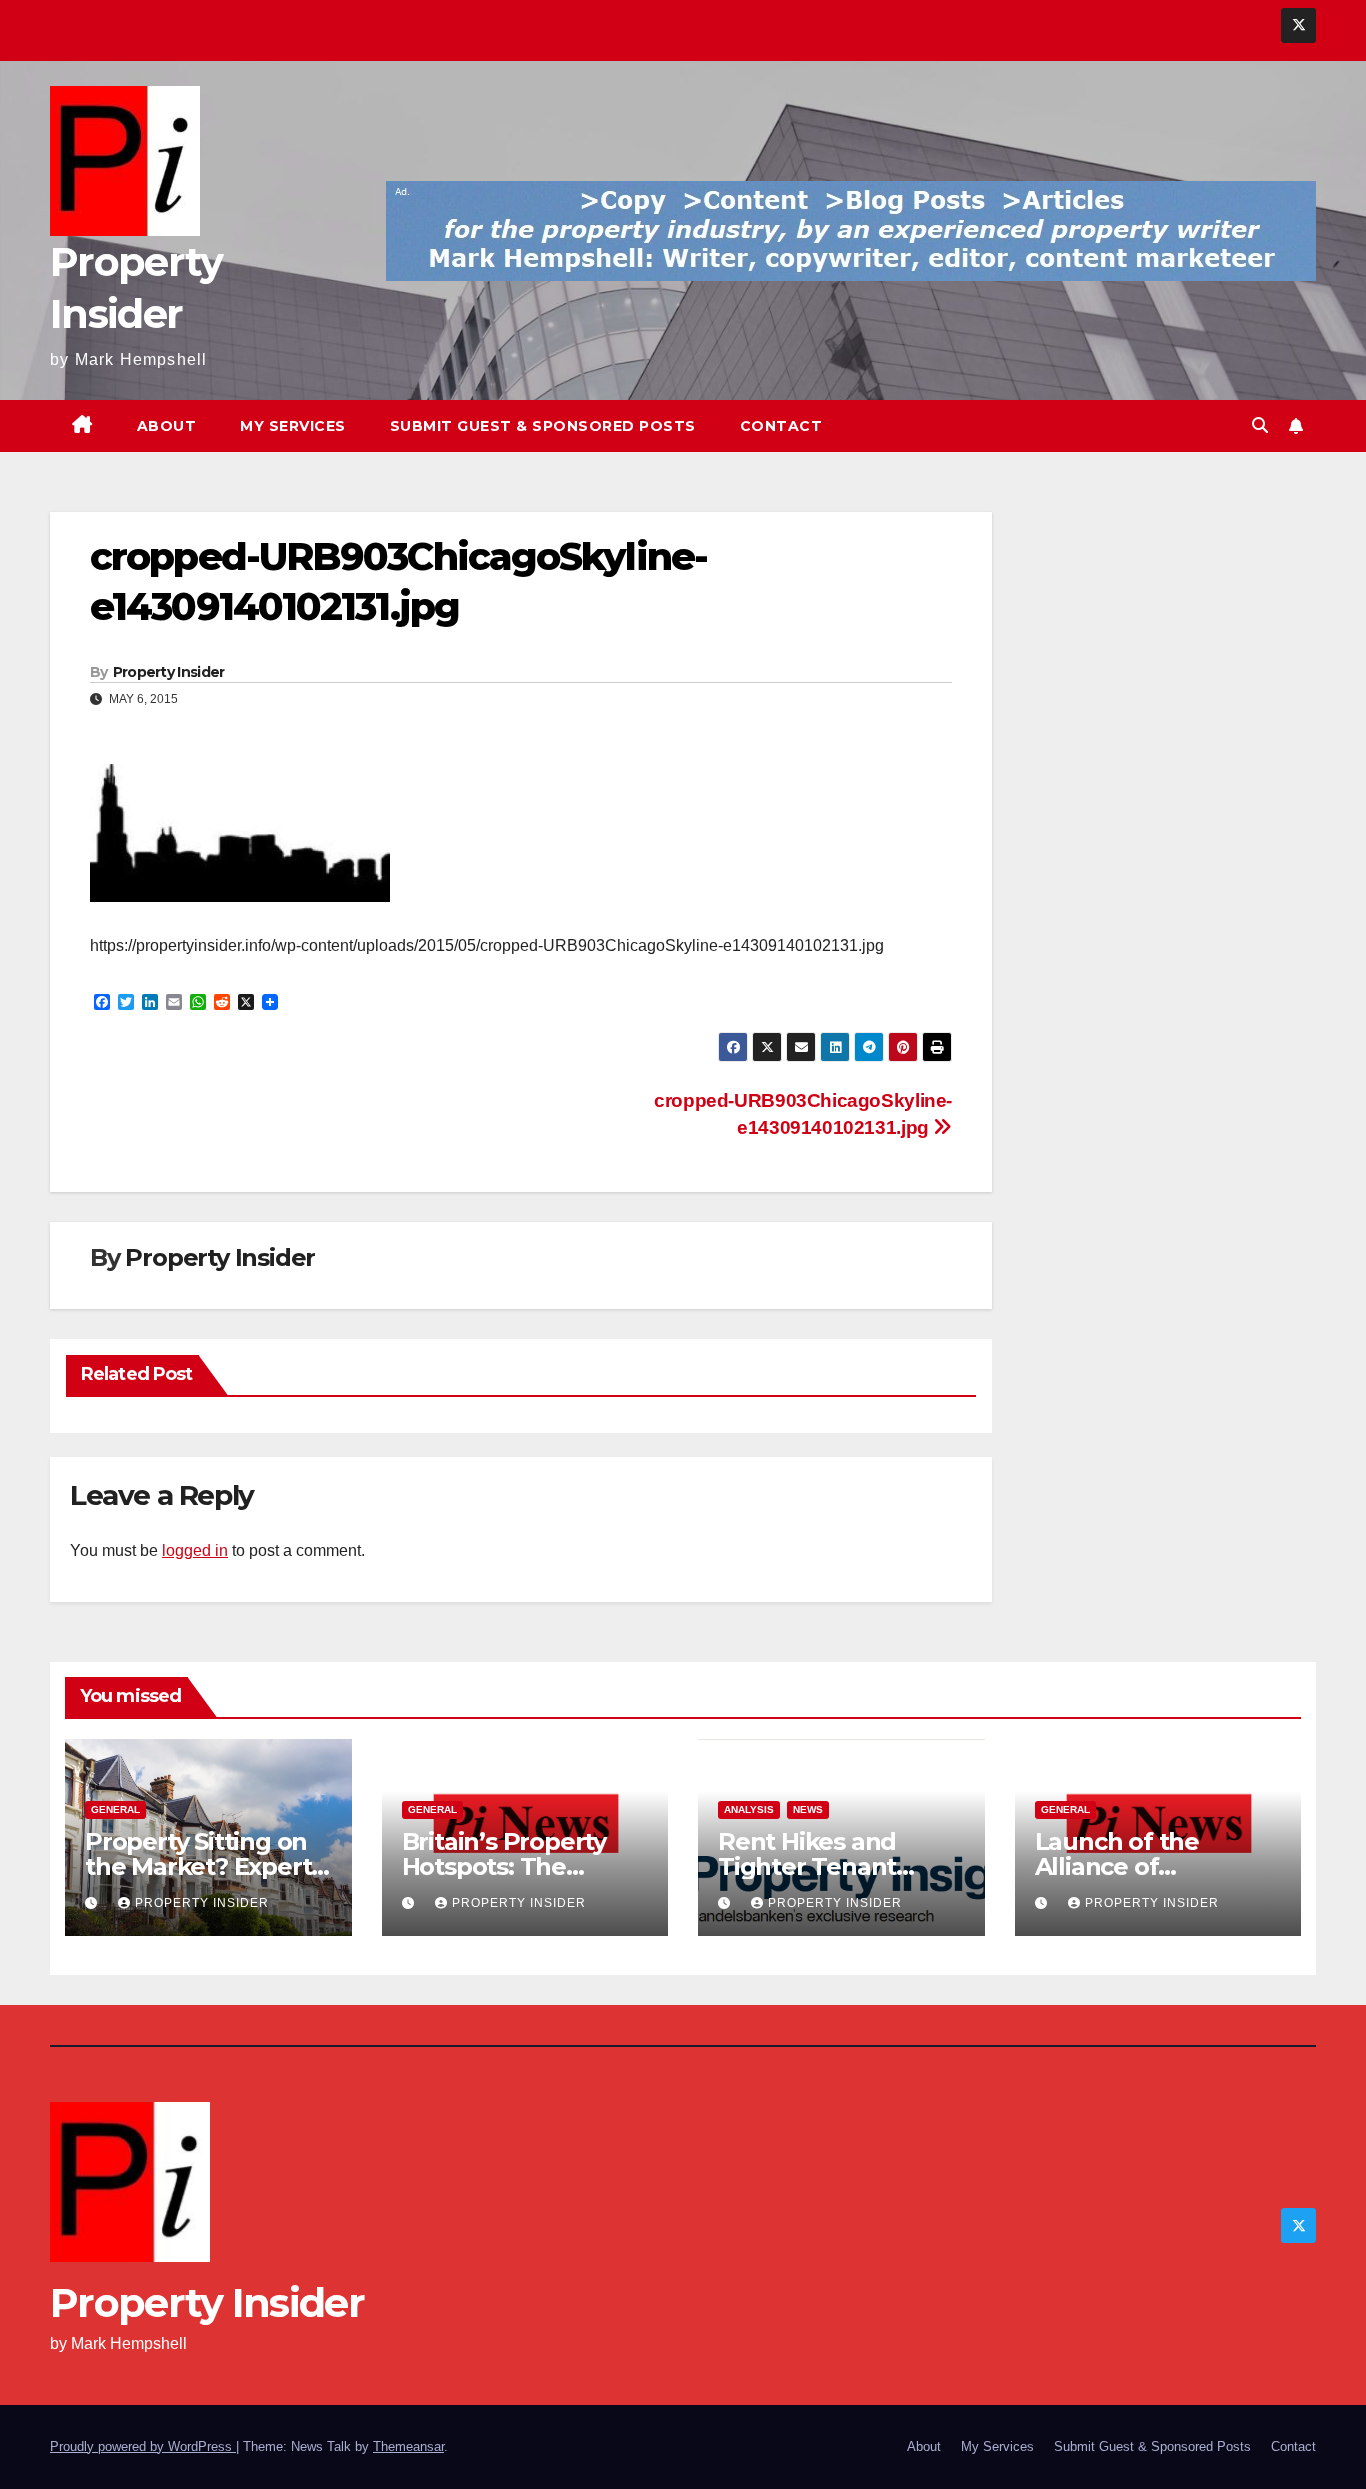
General (115, 1809)
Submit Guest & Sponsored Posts (543, 426)
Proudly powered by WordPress (143, 2446)
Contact (781, 426)
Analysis (749, 1809)
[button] (1260, 425)
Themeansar (408, 2446)
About (167, 426)
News (808, 1809)
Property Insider (169, 672)
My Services (293, 426)
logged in (195, 1550)
